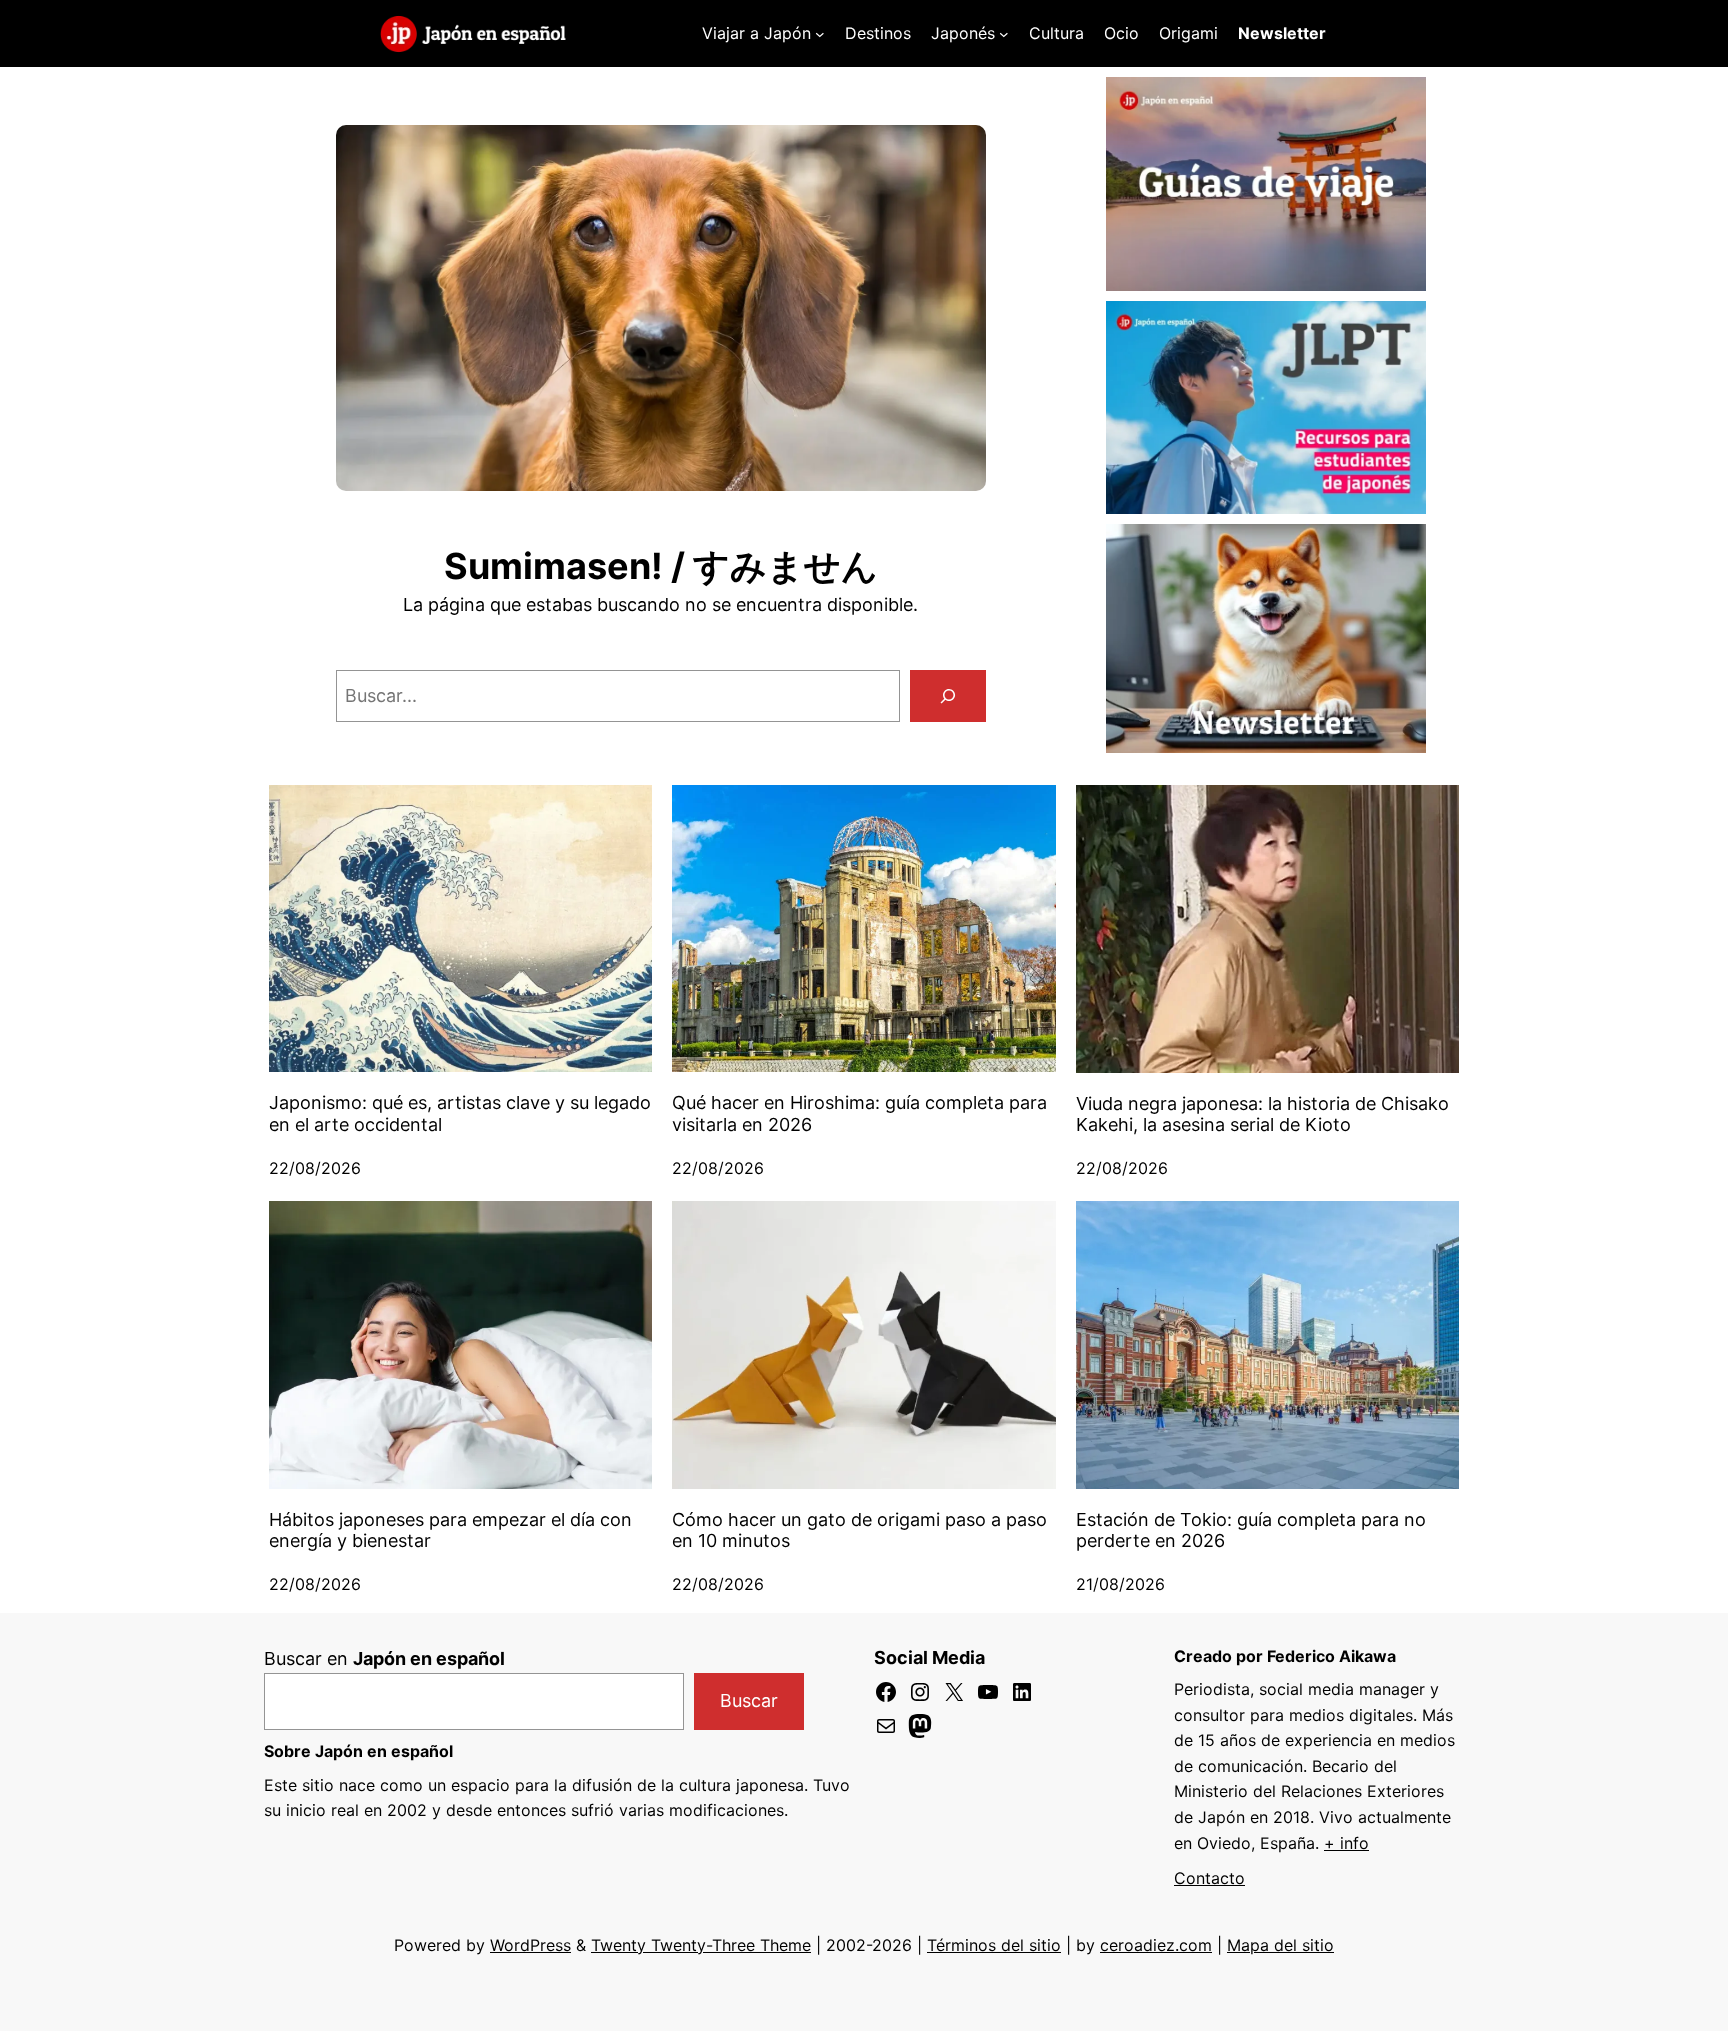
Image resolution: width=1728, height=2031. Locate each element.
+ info (1346, 1843)
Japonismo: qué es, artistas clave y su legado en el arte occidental (460, 1113)
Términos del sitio (994, 1945)
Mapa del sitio (1280, 1945)
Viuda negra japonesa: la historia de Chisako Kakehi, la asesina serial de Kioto (1262, 1114)
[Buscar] (948, 696)
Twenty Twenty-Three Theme (701, 1945)
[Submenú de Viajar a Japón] (820, 34)
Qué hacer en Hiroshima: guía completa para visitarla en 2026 (859, 1113)
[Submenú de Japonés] (1004, 34)
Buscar (749, 1700)
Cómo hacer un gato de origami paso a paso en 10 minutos (859, 1530)
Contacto (1209, 1878)
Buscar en (384, 1658)
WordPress (530, 1945)
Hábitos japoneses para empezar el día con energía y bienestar (450, 1530)
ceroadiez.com (1156, 1945)
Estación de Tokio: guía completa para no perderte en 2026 (1251, 1530)
